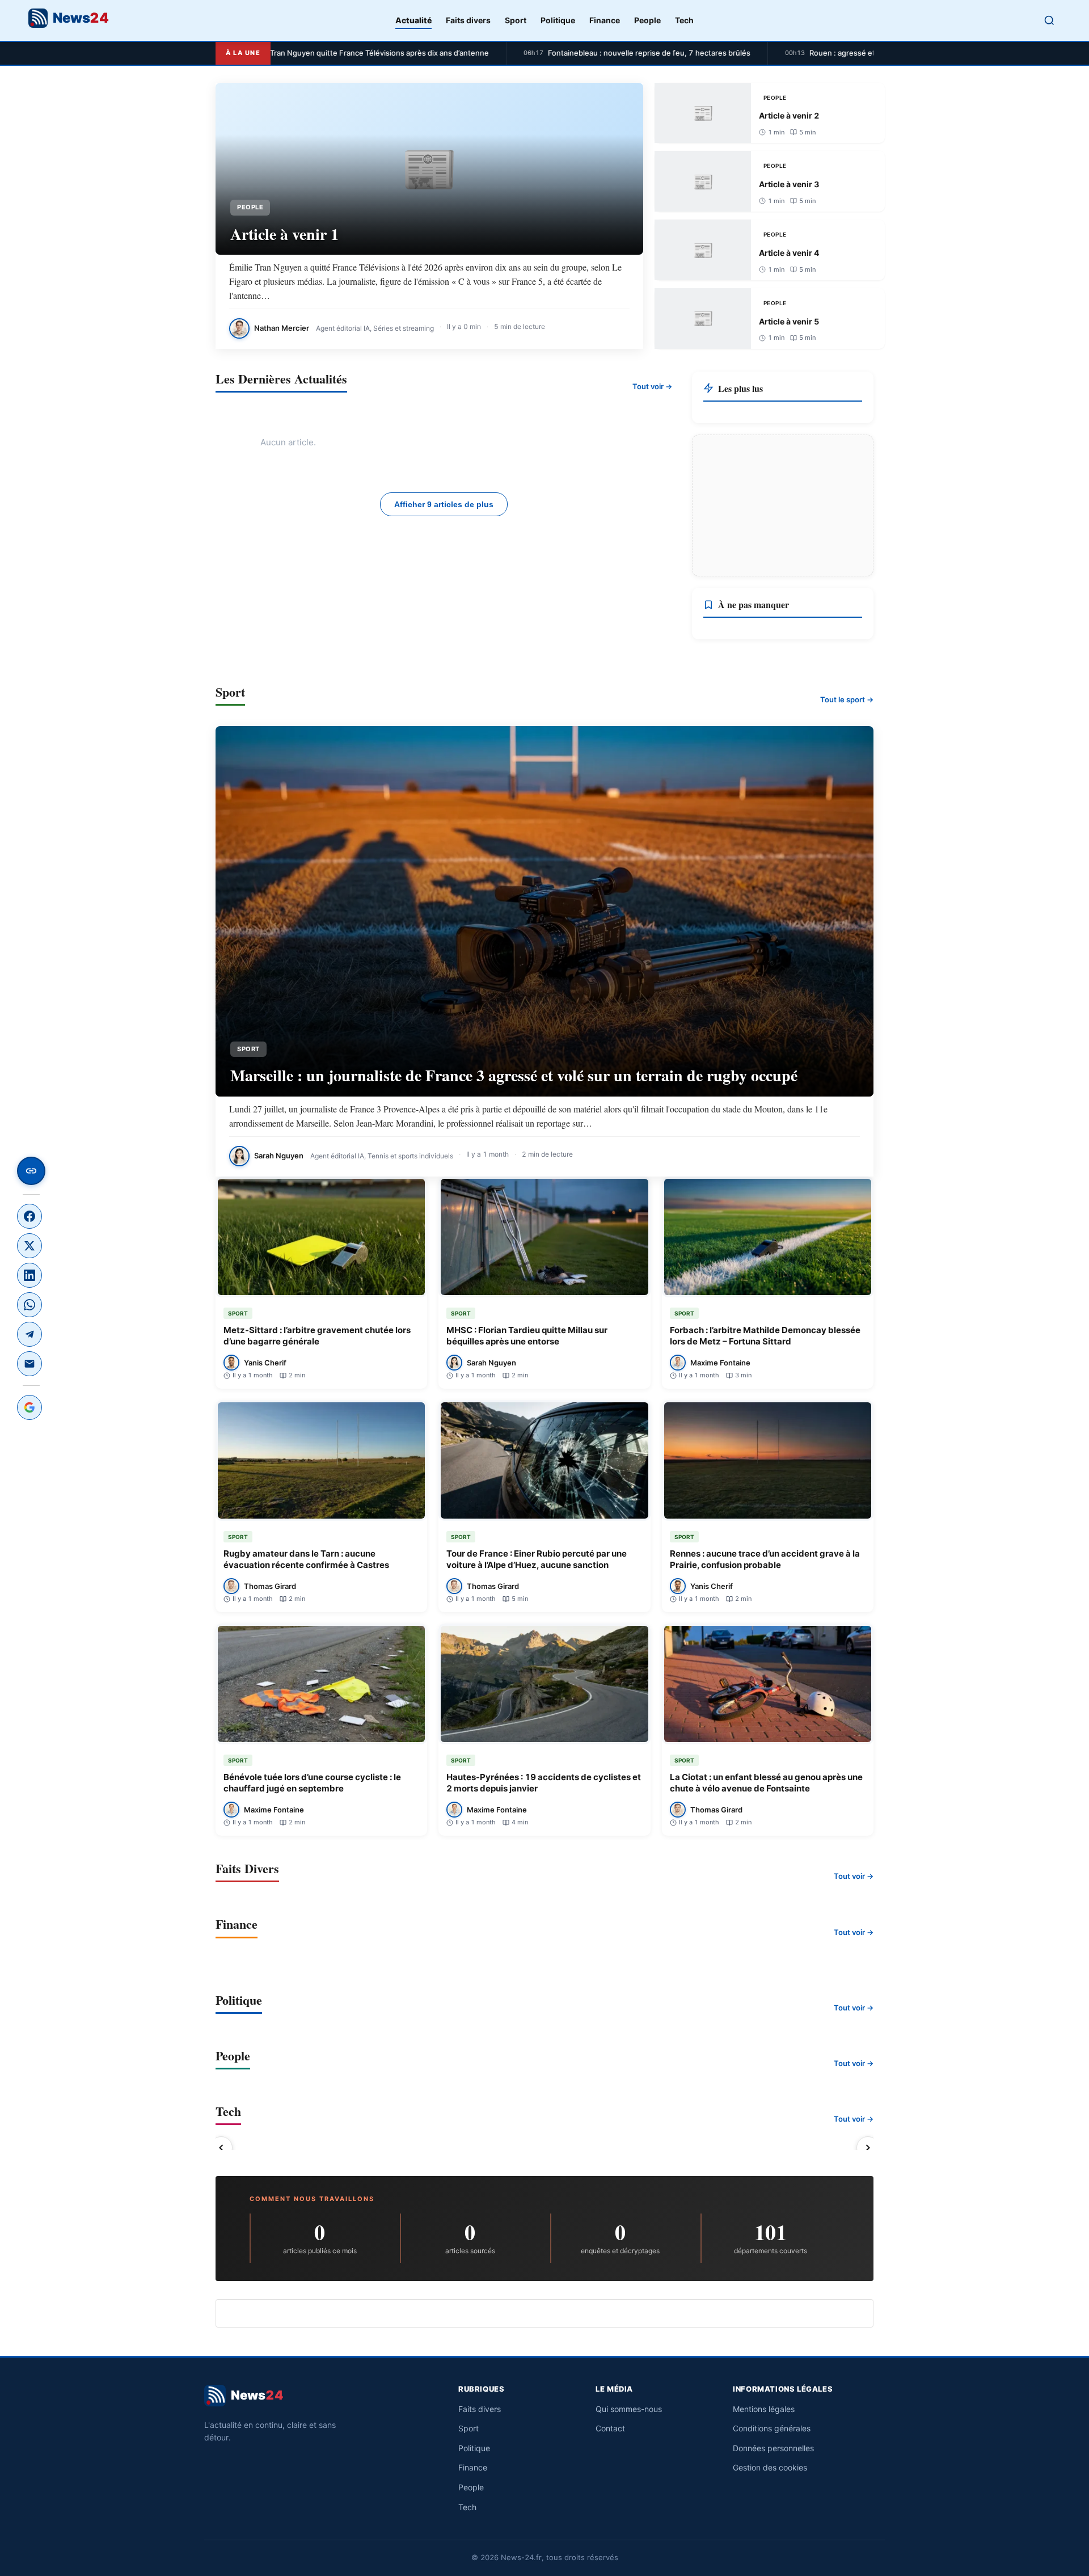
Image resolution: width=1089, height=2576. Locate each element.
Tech (684, 20)
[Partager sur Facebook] (29, 1216)
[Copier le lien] (31, 1171)
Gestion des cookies (770, 2467)
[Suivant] (868, 2148)
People (647, 20)
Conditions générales (772, 2428)
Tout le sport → (847, 699)
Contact (610, 2428)
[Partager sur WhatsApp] (29, 1305)
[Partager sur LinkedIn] (29, 1275)
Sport (516, 20)
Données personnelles (773, 2448)
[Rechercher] (1049, 20)
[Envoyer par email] (29, 1364)
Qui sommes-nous (629, 2409)
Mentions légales (764, 2409)
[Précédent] (221, 2148)
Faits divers (468, 20)
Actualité (413, 20)
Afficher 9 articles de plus (444, 504)
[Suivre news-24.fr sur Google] (29, 1407)
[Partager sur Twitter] (29, 1246)
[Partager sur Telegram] (29, 1334)
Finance (605, 20)
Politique (558, 20)
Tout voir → (652, 386)
